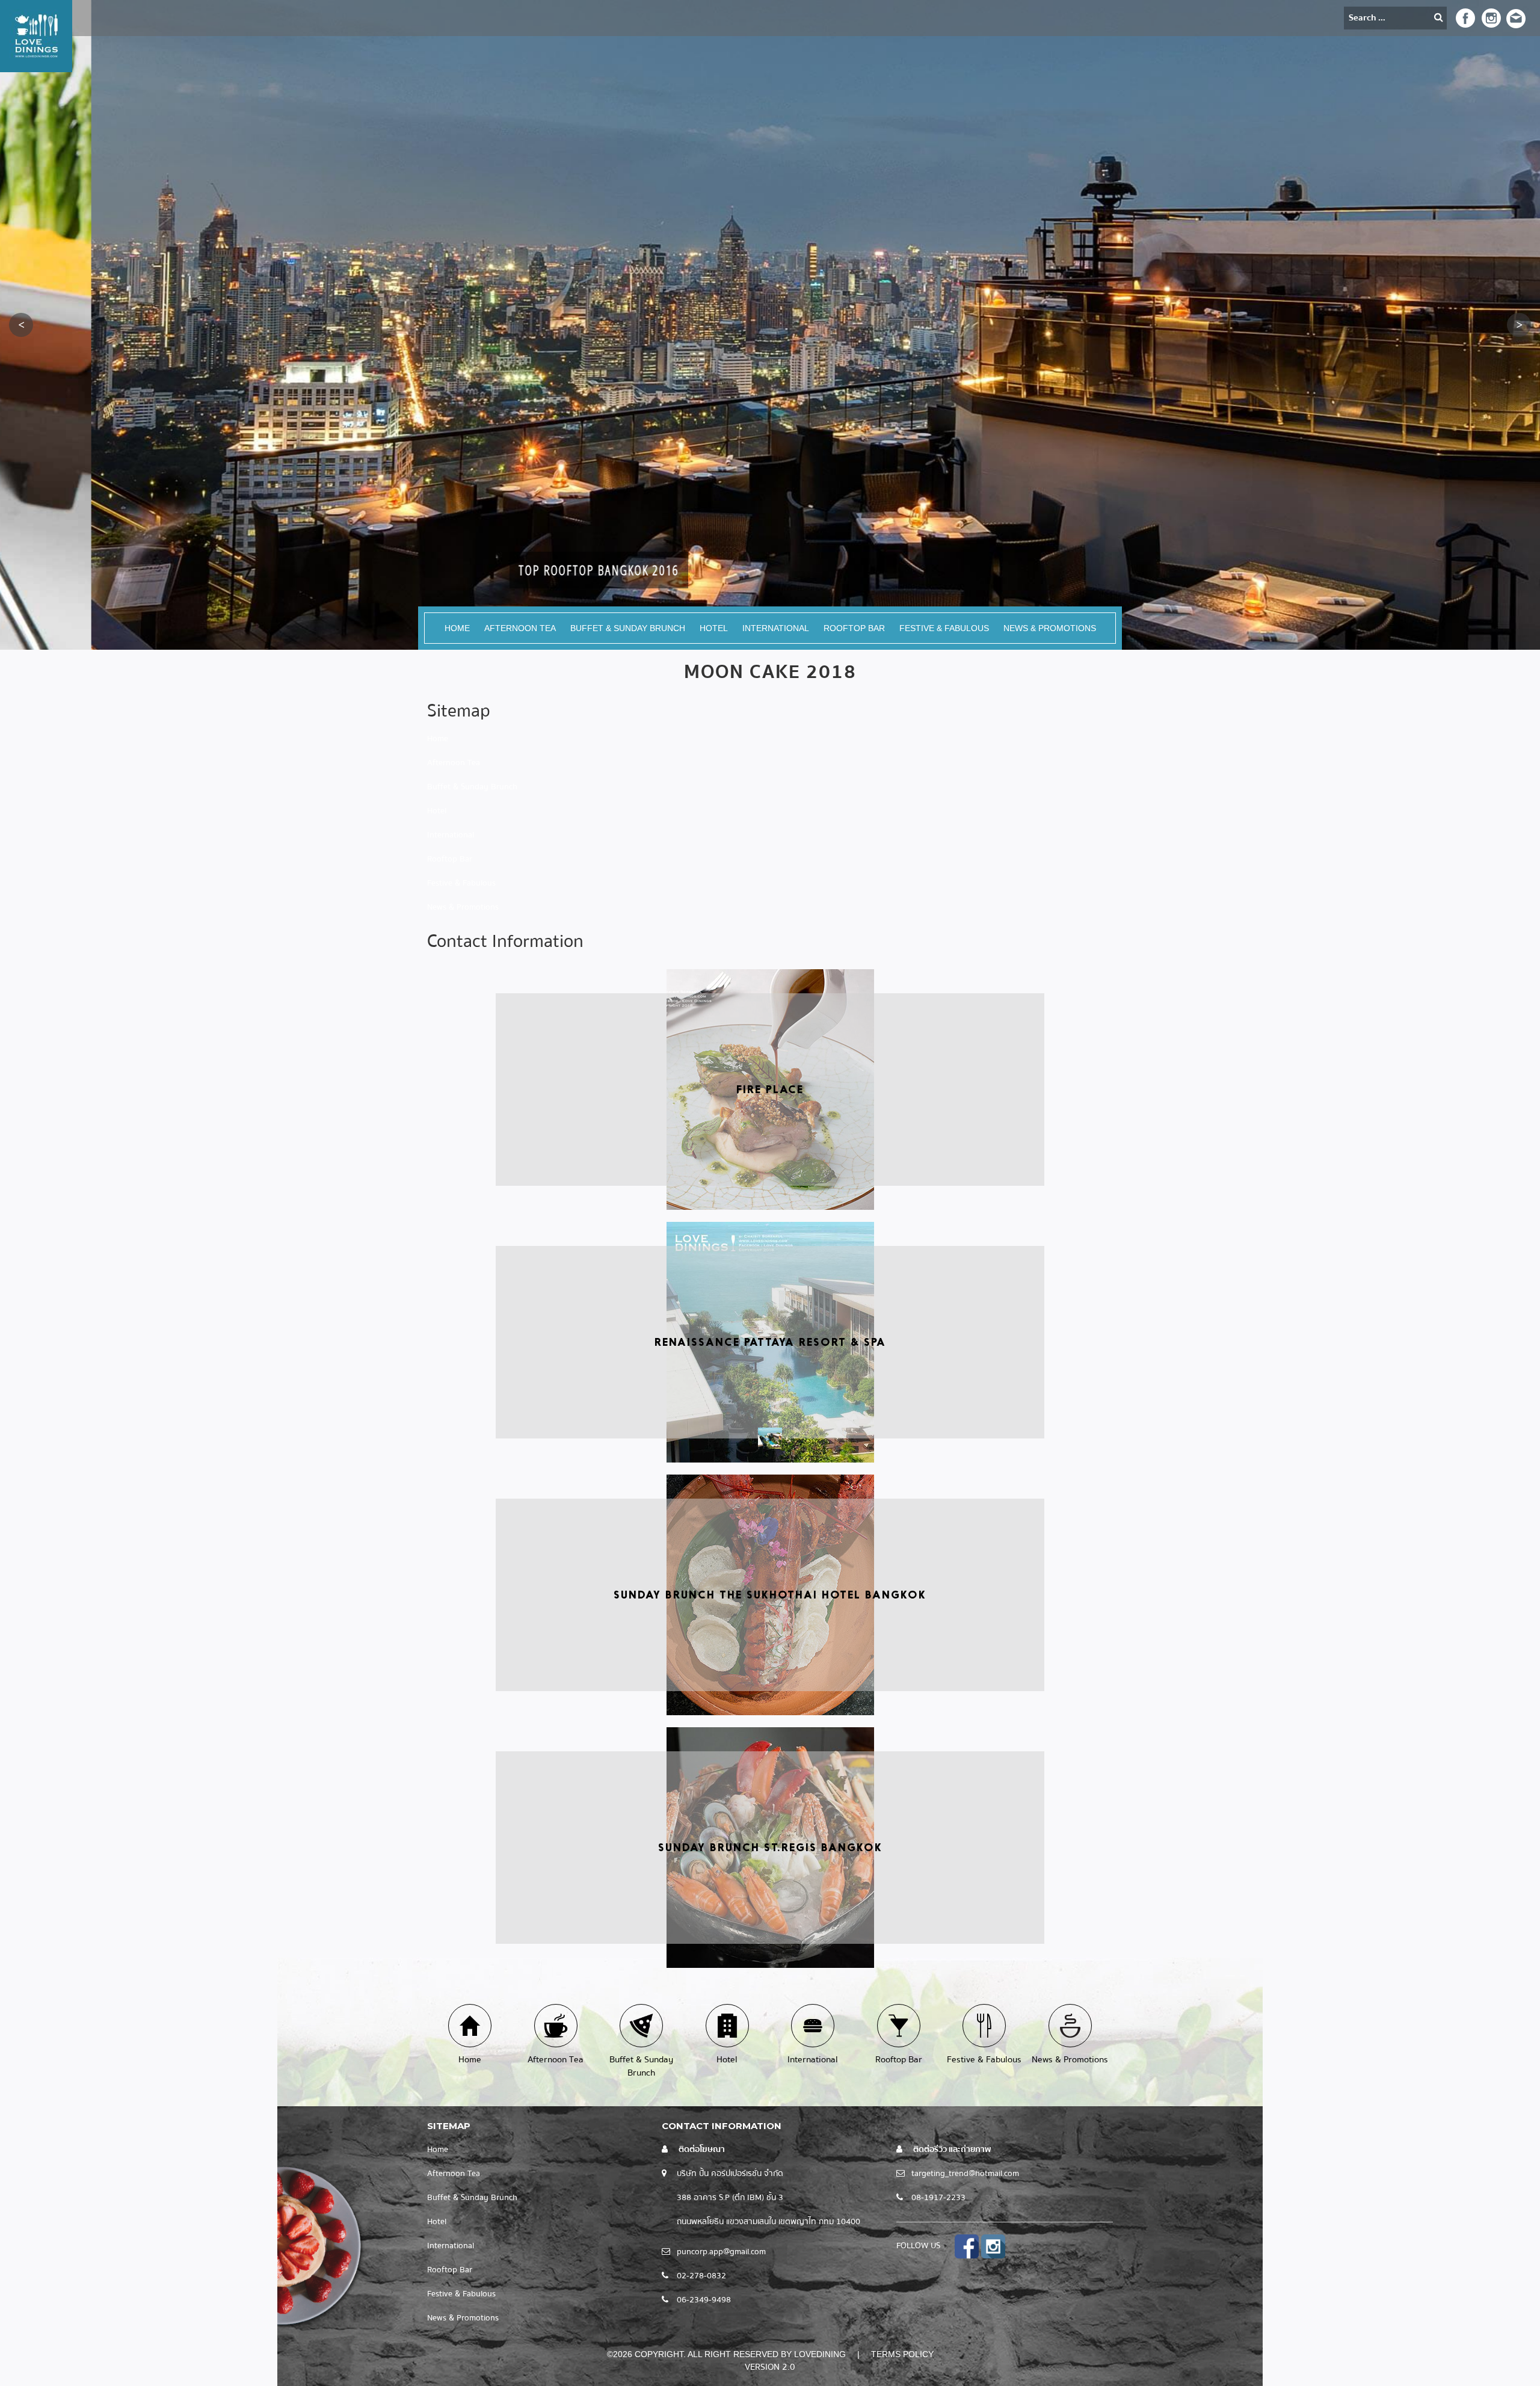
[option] (770, 325)
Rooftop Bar (854, 628)
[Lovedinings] (36, 35)
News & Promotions (1050, 628)
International (776, 628)
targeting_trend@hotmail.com (965, 2174)
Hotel (714, 628)
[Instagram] (1489, 17)
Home (457, 628)
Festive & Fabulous (944, 628)
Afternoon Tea (520, 628)
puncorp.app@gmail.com (721, 2252)
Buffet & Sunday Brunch (628, 628)
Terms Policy (902, 2354)
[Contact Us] (1516, 18)
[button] (21, 325)
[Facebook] (1465, 17)
